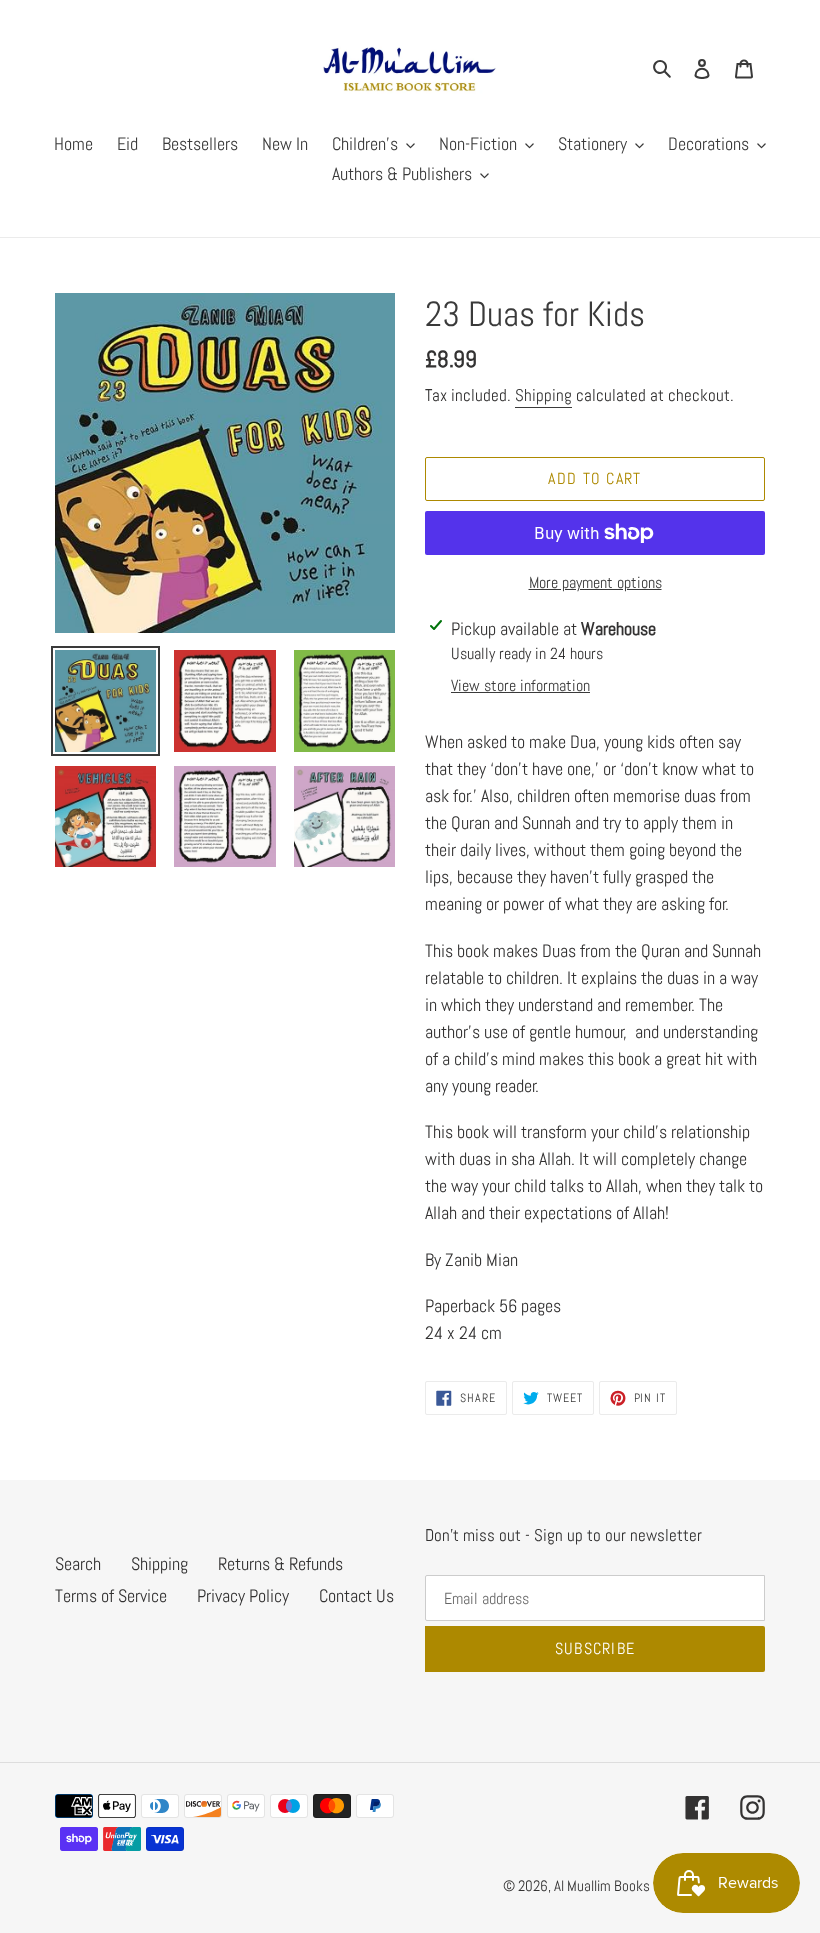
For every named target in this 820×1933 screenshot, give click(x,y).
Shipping (543, 395)
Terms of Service (111, 1595)
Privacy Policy (243, 1595)
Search (78, 1563)
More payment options (595, 582)
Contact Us (356, 1595)
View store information (520, 685)
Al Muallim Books (602, 1885)
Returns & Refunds (280, 1563)
